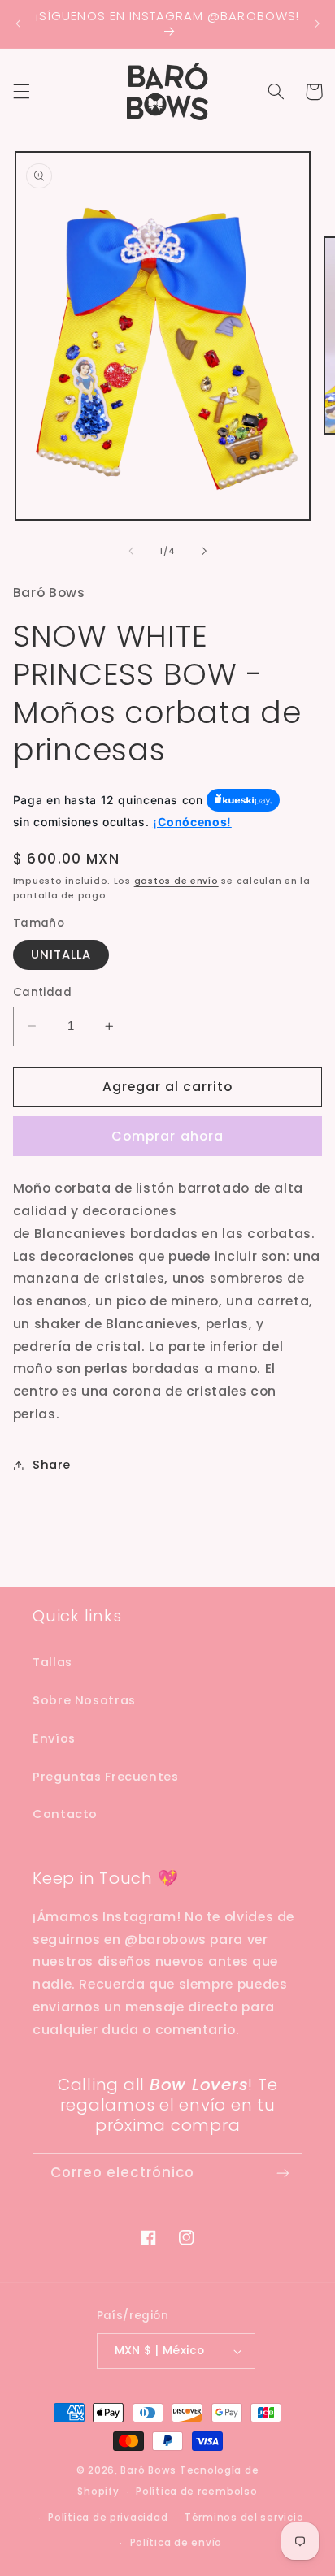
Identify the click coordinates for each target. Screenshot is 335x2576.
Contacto (65, 1814)
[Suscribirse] (283, 2173)
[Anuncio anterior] (18, 24)
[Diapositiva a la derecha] (204, 551)
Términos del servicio (244, 2518)
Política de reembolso (196, 2492)
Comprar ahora (167, 1136)
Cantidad (42, 992)
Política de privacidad (108, 2518)
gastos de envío (176, 881)
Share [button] (52, 1465)
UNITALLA (61, 955)
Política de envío (176, 2543)
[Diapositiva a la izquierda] (131, 551)
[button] (21, 92)
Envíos (54, 1738)
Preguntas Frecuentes (106, 1777)
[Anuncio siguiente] (317, 24)
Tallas (52, 1662)
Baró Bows (148, 2470)
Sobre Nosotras (84, 1700)
